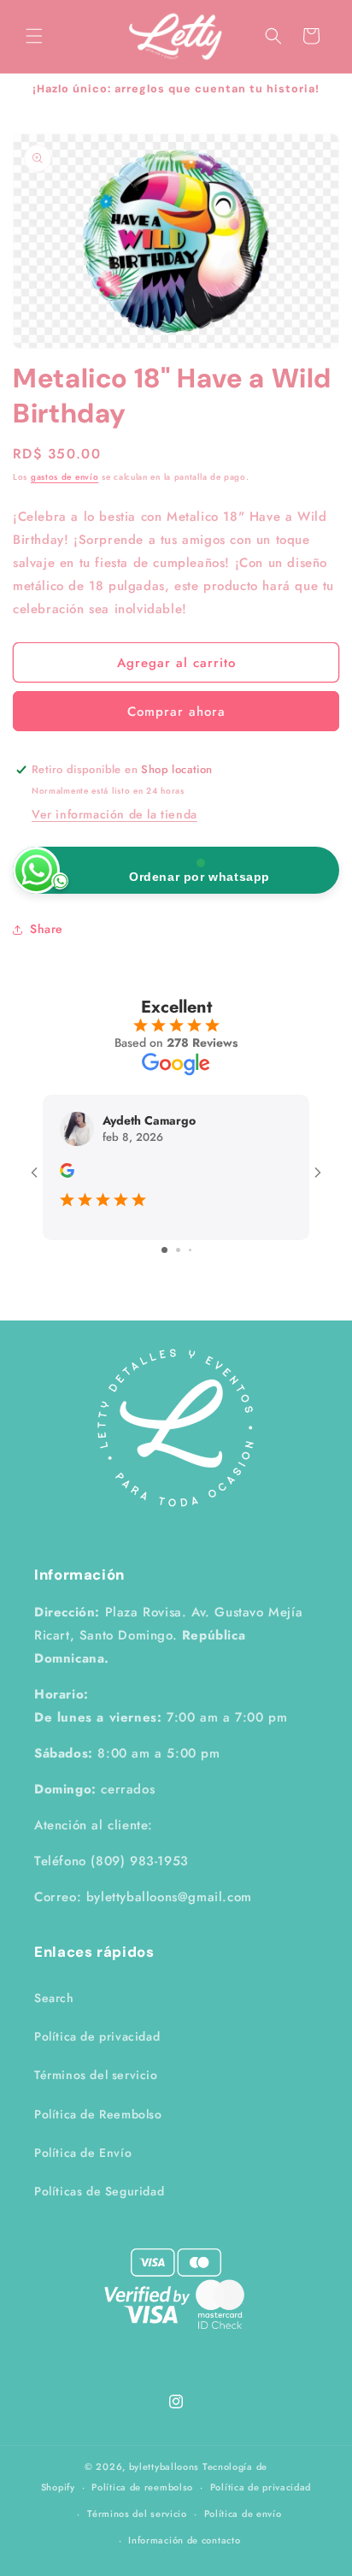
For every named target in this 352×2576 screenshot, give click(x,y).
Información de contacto (184, 2540)
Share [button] (47, 929)
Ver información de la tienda (114, 814)
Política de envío (243, 2514)
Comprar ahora (176, 712)
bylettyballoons (164, 2467)
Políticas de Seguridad (99, 2191)
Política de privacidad (97, 2036)
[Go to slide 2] (178, 1250)
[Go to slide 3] (190, 1250)
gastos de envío (65, 477)
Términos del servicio (96, 2075)
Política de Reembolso (98, 2114)
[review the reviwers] (67, 1173)
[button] (34, 36)
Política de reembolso (142, 2487)
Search (54, 1998)
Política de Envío (83, 2153)
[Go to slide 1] (164, 1250)
